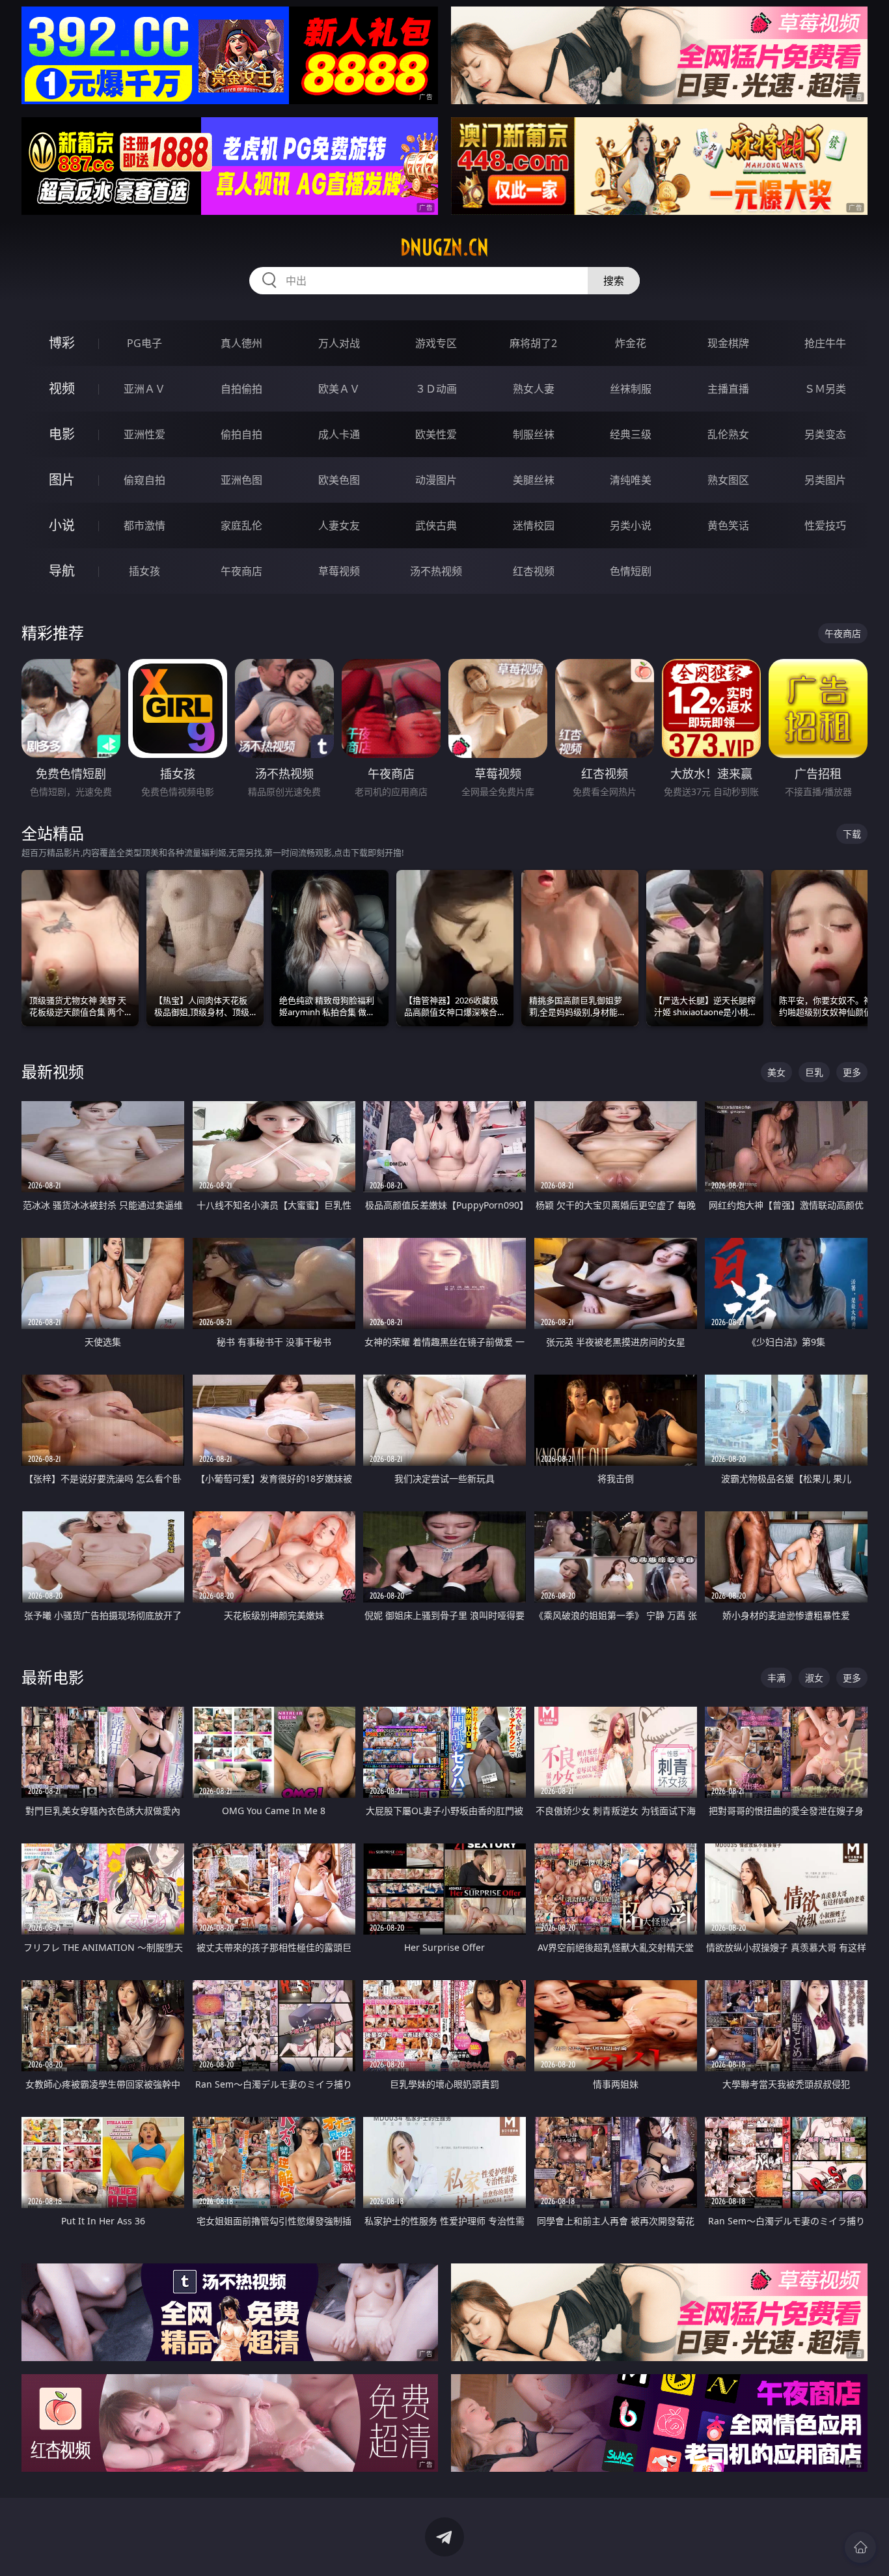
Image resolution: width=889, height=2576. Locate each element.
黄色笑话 (728, 525)
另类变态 (825, 434)
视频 (62, 388)
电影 (62, 434)
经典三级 (631, 434)
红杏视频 (534, 571)
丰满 (776, 1678)
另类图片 (825, 480)
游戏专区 (436, 343)
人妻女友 (339, 525)
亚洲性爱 (144, 434)
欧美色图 (339, 480)
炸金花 (631, 343)
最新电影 (53, 1677)
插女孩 (144, 571)
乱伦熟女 (728, 434)
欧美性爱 (436, 434)
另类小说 (631, 525)
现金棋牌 (728, 343)
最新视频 (53, 1071)
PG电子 (144, 343)
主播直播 (728, 389)
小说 (62, 525)
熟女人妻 (534, 389)
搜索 (614, 281)
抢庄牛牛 (825, 343)
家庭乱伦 (241, 525)
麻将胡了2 (533, 343)
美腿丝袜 (534, 480)
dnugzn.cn (444, 247)
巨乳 (814, 1072)
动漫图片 (436, 480)
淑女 (814, 1678)
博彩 (62, 343)
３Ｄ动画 (436, 389)
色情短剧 (631, 571)
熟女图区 (728, 480)
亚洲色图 (241, 480)
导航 (62, 571)
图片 (62, 480)
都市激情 (144, 525)
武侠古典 (436, 525)
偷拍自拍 (241, 434)
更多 (852, 1072)
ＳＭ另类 (825, 389)
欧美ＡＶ (339, 389)
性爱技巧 (825, 525)
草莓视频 (339, 571)
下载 (852, 834)
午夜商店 (241, 571)
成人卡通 (339, 434)
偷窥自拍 (144, 480)
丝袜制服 (631, 389)
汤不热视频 (436, 571)
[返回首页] (860, 2547)
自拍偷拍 (241, 389)
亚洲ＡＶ (144, 389)
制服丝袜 (534, 434)
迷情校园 (534, 525)
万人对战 (339, 343)
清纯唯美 (631, 480)
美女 (776, 1072)
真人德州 (241, 343)
